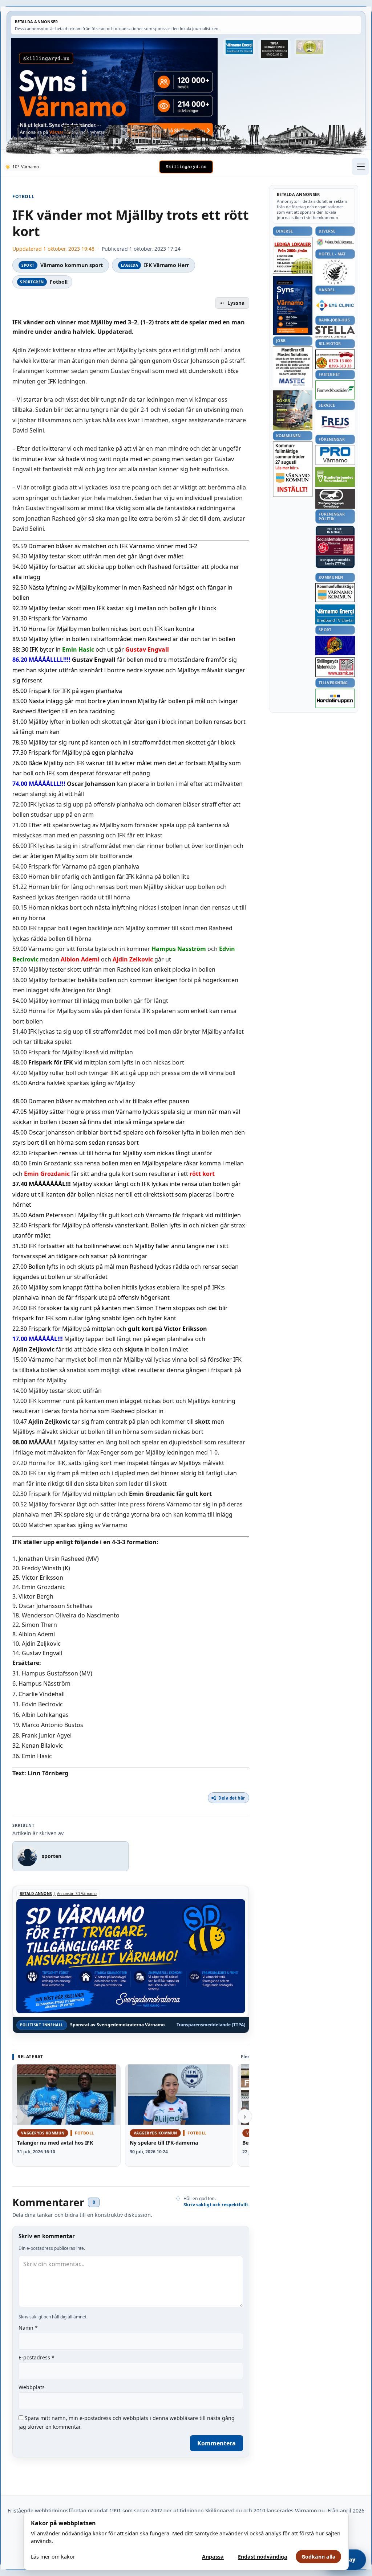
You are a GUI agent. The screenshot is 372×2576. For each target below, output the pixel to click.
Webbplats (32, 2387)
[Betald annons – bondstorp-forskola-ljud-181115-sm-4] (274, 49)
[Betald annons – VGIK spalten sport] (335, 645)
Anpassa (213, 2557)
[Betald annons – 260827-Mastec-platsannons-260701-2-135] (293, 367)
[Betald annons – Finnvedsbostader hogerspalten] (335, 390)
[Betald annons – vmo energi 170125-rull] (335, 614)
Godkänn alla (319, 2557)
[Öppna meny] (360, 167)
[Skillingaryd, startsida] (186, 167)
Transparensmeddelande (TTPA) (211, 2025)
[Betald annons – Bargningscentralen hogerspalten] (335, 359)
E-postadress (37, 2357)
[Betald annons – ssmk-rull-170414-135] (335, 667)
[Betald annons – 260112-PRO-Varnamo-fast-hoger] (335, 455)
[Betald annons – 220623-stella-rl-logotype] (335, 332)
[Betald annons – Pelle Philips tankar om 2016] (239, 47)
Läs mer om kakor (53, 2557)
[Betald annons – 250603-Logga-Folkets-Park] (335, 243)
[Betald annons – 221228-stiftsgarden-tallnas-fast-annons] (335, 272)
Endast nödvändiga (263, 2557)
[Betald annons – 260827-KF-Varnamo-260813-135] (293, 469)
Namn (28, 2328)
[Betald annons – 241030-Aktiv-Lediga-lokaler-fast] (293, 255)
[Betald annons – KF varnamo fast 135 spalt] (335, 593)
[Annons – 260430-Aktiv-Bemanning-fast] (310, 47)
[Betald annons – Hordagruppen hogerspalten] (335, 698)
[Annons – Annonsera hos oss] (293, 306)
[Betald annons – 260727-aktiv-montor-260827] (293, 410)
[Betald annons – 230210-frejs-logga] (335, 422)
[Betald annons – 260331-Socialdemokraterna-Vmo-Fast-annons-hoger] (335, 545)
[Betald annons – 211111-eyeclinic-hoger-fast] (335, 305)
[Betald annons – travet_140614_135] (335, 499)
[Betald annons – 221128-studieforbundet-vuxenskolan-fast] (335, 477)
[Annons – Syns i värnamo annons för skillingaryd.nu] (114, 88)
